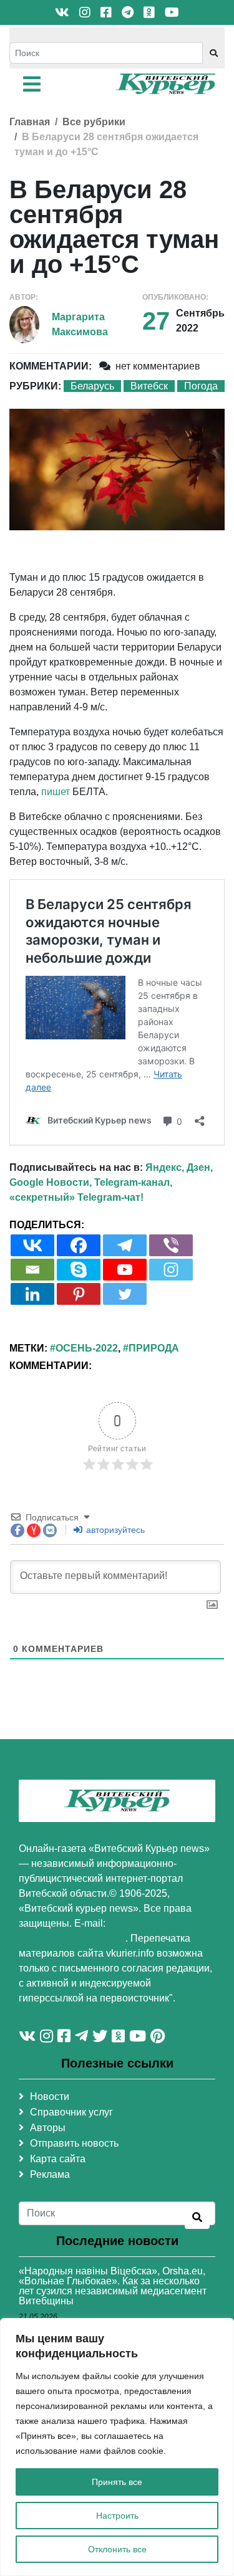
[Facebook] (79, 1245)
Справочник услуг (71, 2112)
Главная (30, 122)
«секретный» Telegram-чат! (76, 1197)
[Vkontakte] (32, 1245)
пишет (56, 792)
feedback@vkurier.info (72, 1938)
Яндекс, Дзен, (179, 1167)
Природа (154, 1348)
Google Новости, (51, 1182)
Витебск (149, 386)
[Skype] (79, 1270)
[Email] (32, 1270)
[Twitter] (125, 1294)
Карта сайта (58, 2159)
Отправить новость (74, 2143)
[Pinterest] (79, 1294)
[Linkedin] (32, 1294)
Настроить (117, 2516)
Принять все (117, 2482)
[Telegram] (125, 1245)
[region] (117, 2447)
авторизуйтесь (114, 1530)
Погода (201, 386)
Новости (50, 2097)
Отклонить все (117, 2549)
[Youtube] (125, 1270)
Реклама (50, 2174)
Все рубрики (94, 122)
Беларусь (92, 386)
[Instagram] (171, 1270)
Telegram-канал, (133, 1182)
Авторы (48, 2128)
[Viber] (171, 1245)
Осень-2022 (87, 1348)
